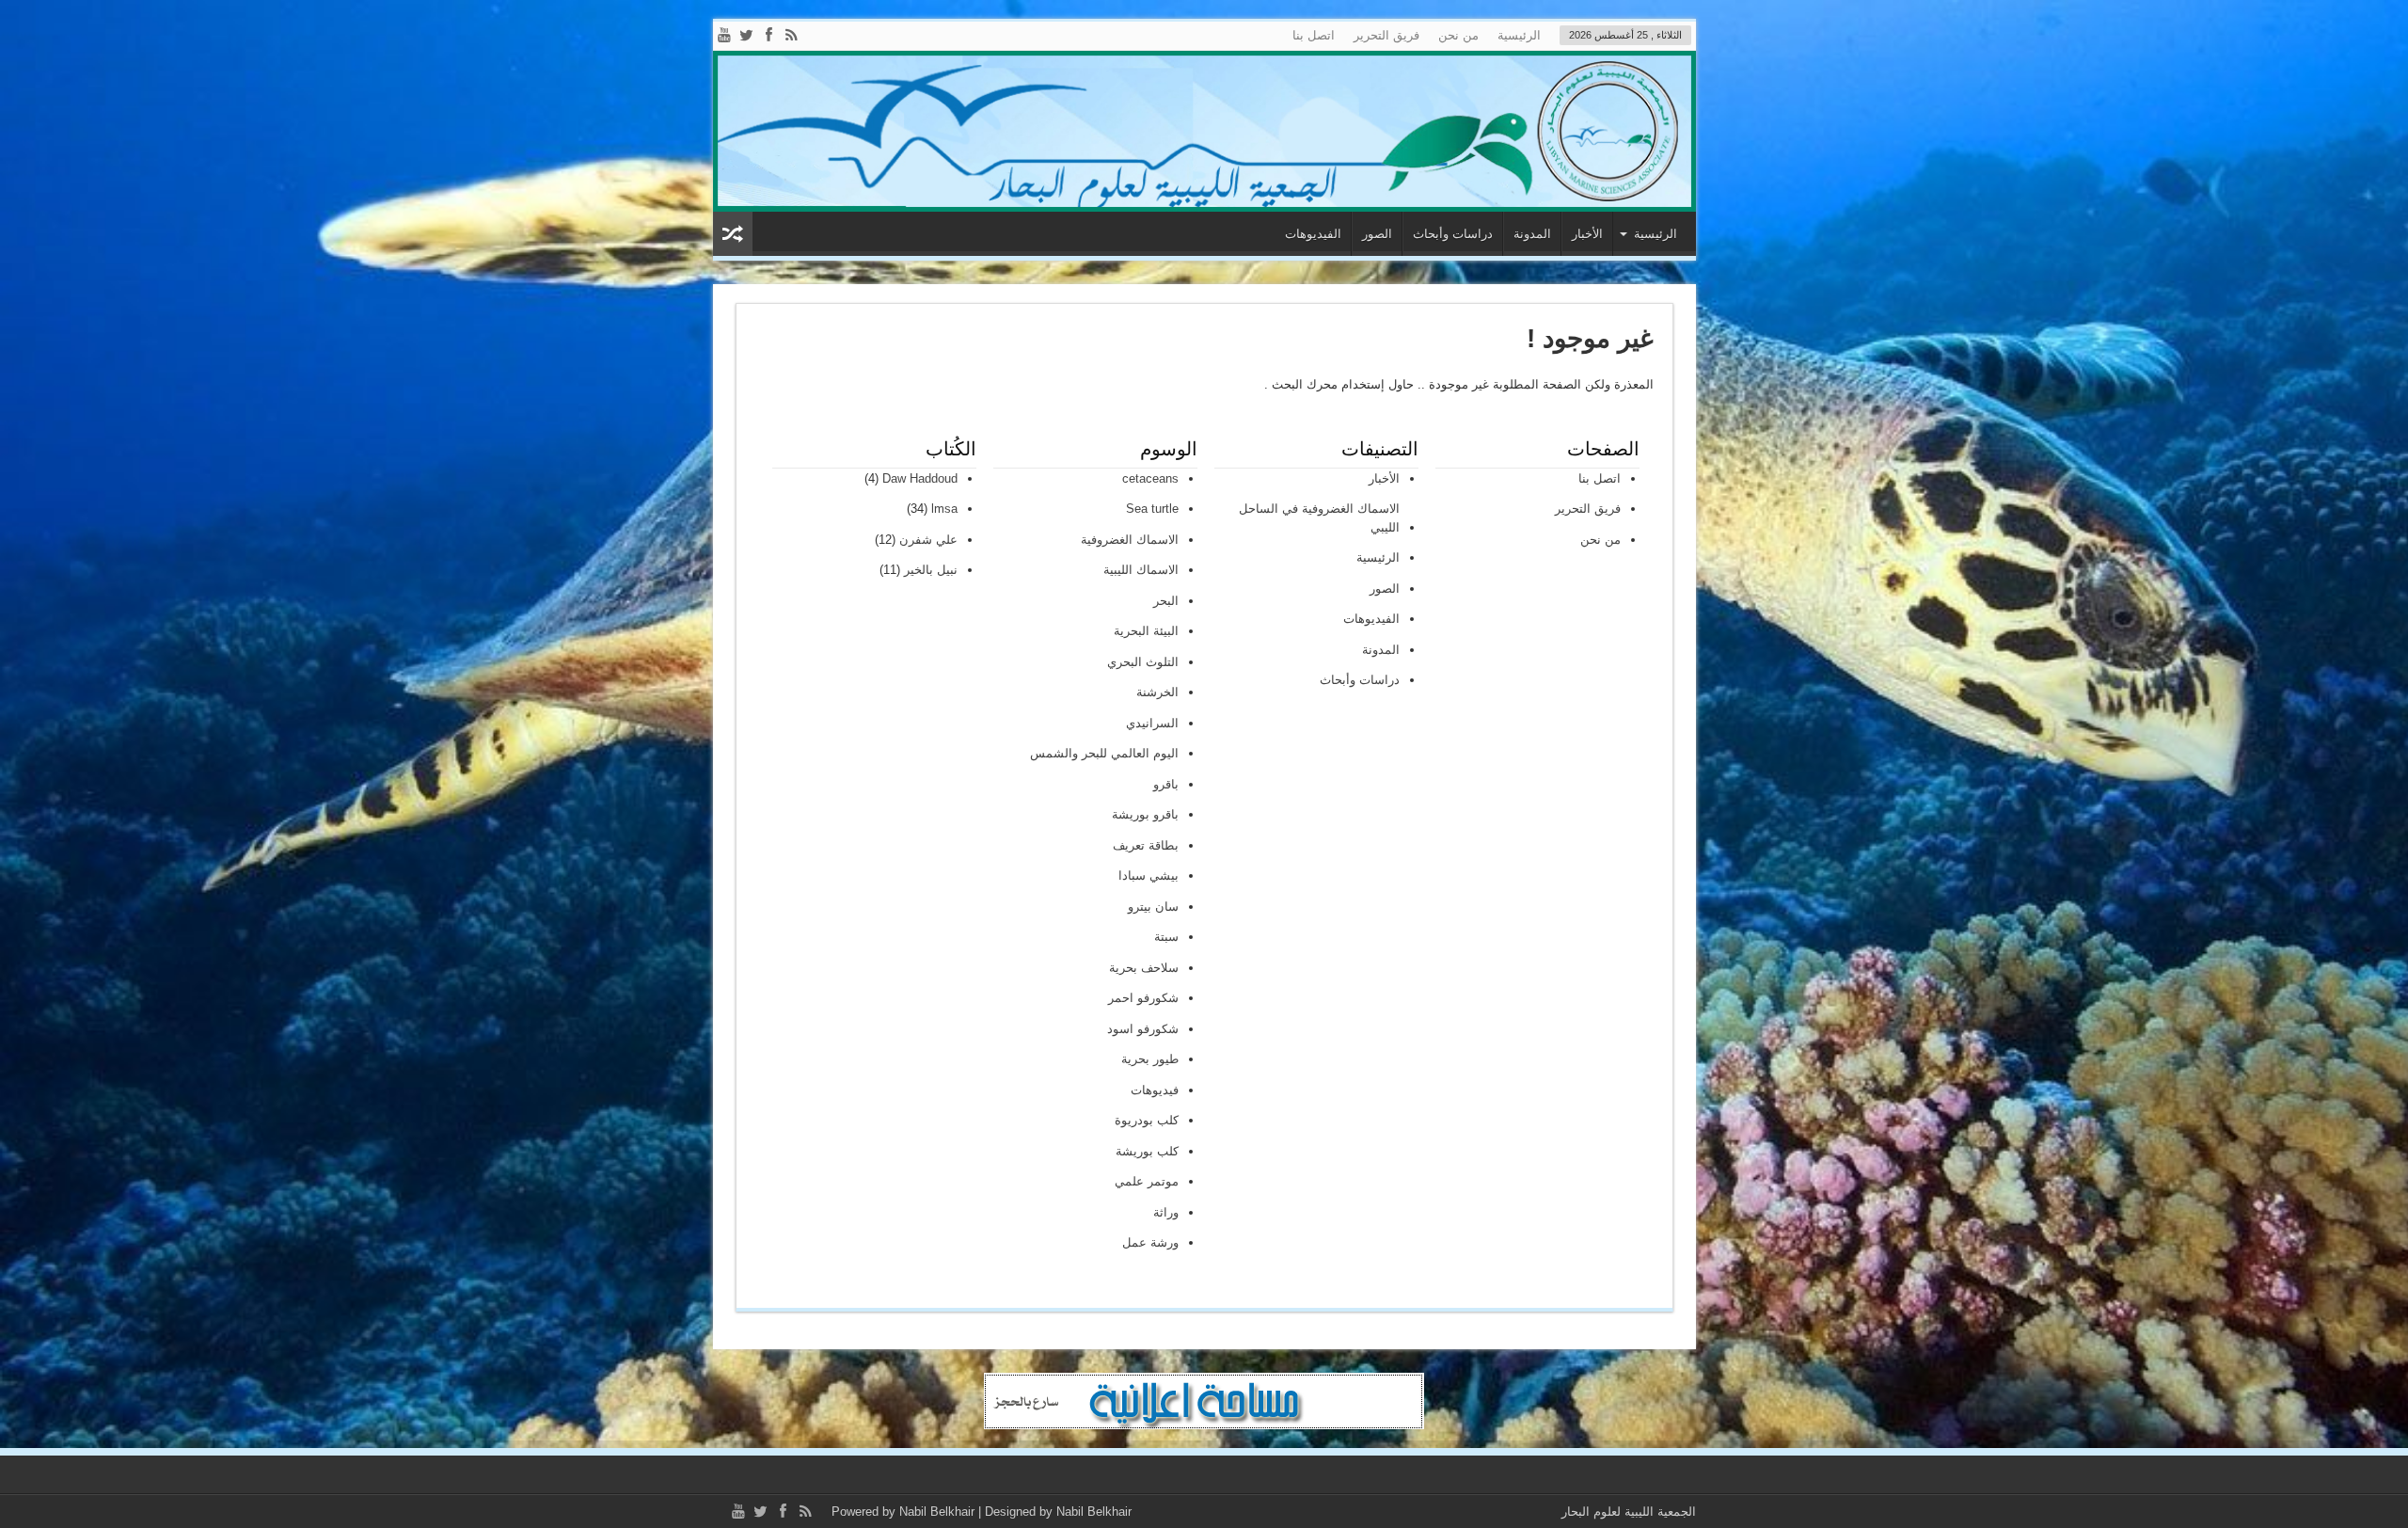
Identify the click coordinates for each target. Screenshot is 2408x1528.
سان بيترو (1153, 907)
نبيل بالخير (931, 570)
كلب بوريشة (1147, 1151)
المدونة (1532, 234)
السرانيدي (1152, 723)
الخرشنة (1157, 692)
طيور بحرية (1150, 1059)
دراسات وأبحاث (1453, 234)
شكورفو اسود (1143, 1029)
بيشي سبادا (1149, 875)
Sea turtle (1152, 509)
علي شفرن (928, 540)
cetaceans (1150, 478)
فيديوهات (1155, 1090)
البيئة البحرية (1146, 631)
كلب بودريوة (1147, 1120)
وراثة (1166, 1212)
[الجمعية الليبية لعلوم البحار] (1204, 131)
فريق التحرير (1386, 35)
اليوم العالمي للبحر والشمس (1104, 753)
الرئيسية (1519, 35)
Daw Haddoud (920, 478)
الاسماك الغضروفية (1130, 540)
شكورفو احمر (1143, 998)
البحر (1166, 601)
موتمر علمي (1147, 1181)
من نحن (1458, 35)
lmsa (944, 509)
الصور (1377, 234)
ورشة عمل (1150, 1242)
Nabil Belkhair (937, 1512)
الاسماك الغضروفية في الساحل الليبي (1319, 518)
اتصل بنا (1314, 35)
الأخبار (1587, 234)
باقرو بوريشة (1145, 814)
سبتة (1166, 937)
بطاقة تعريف (1146, 845)
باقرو (1166, 784)
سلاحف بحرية (1144, 968)
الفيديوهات (1313, 234)
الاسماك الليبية (1141, 570)
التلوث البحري (1143, 662)
